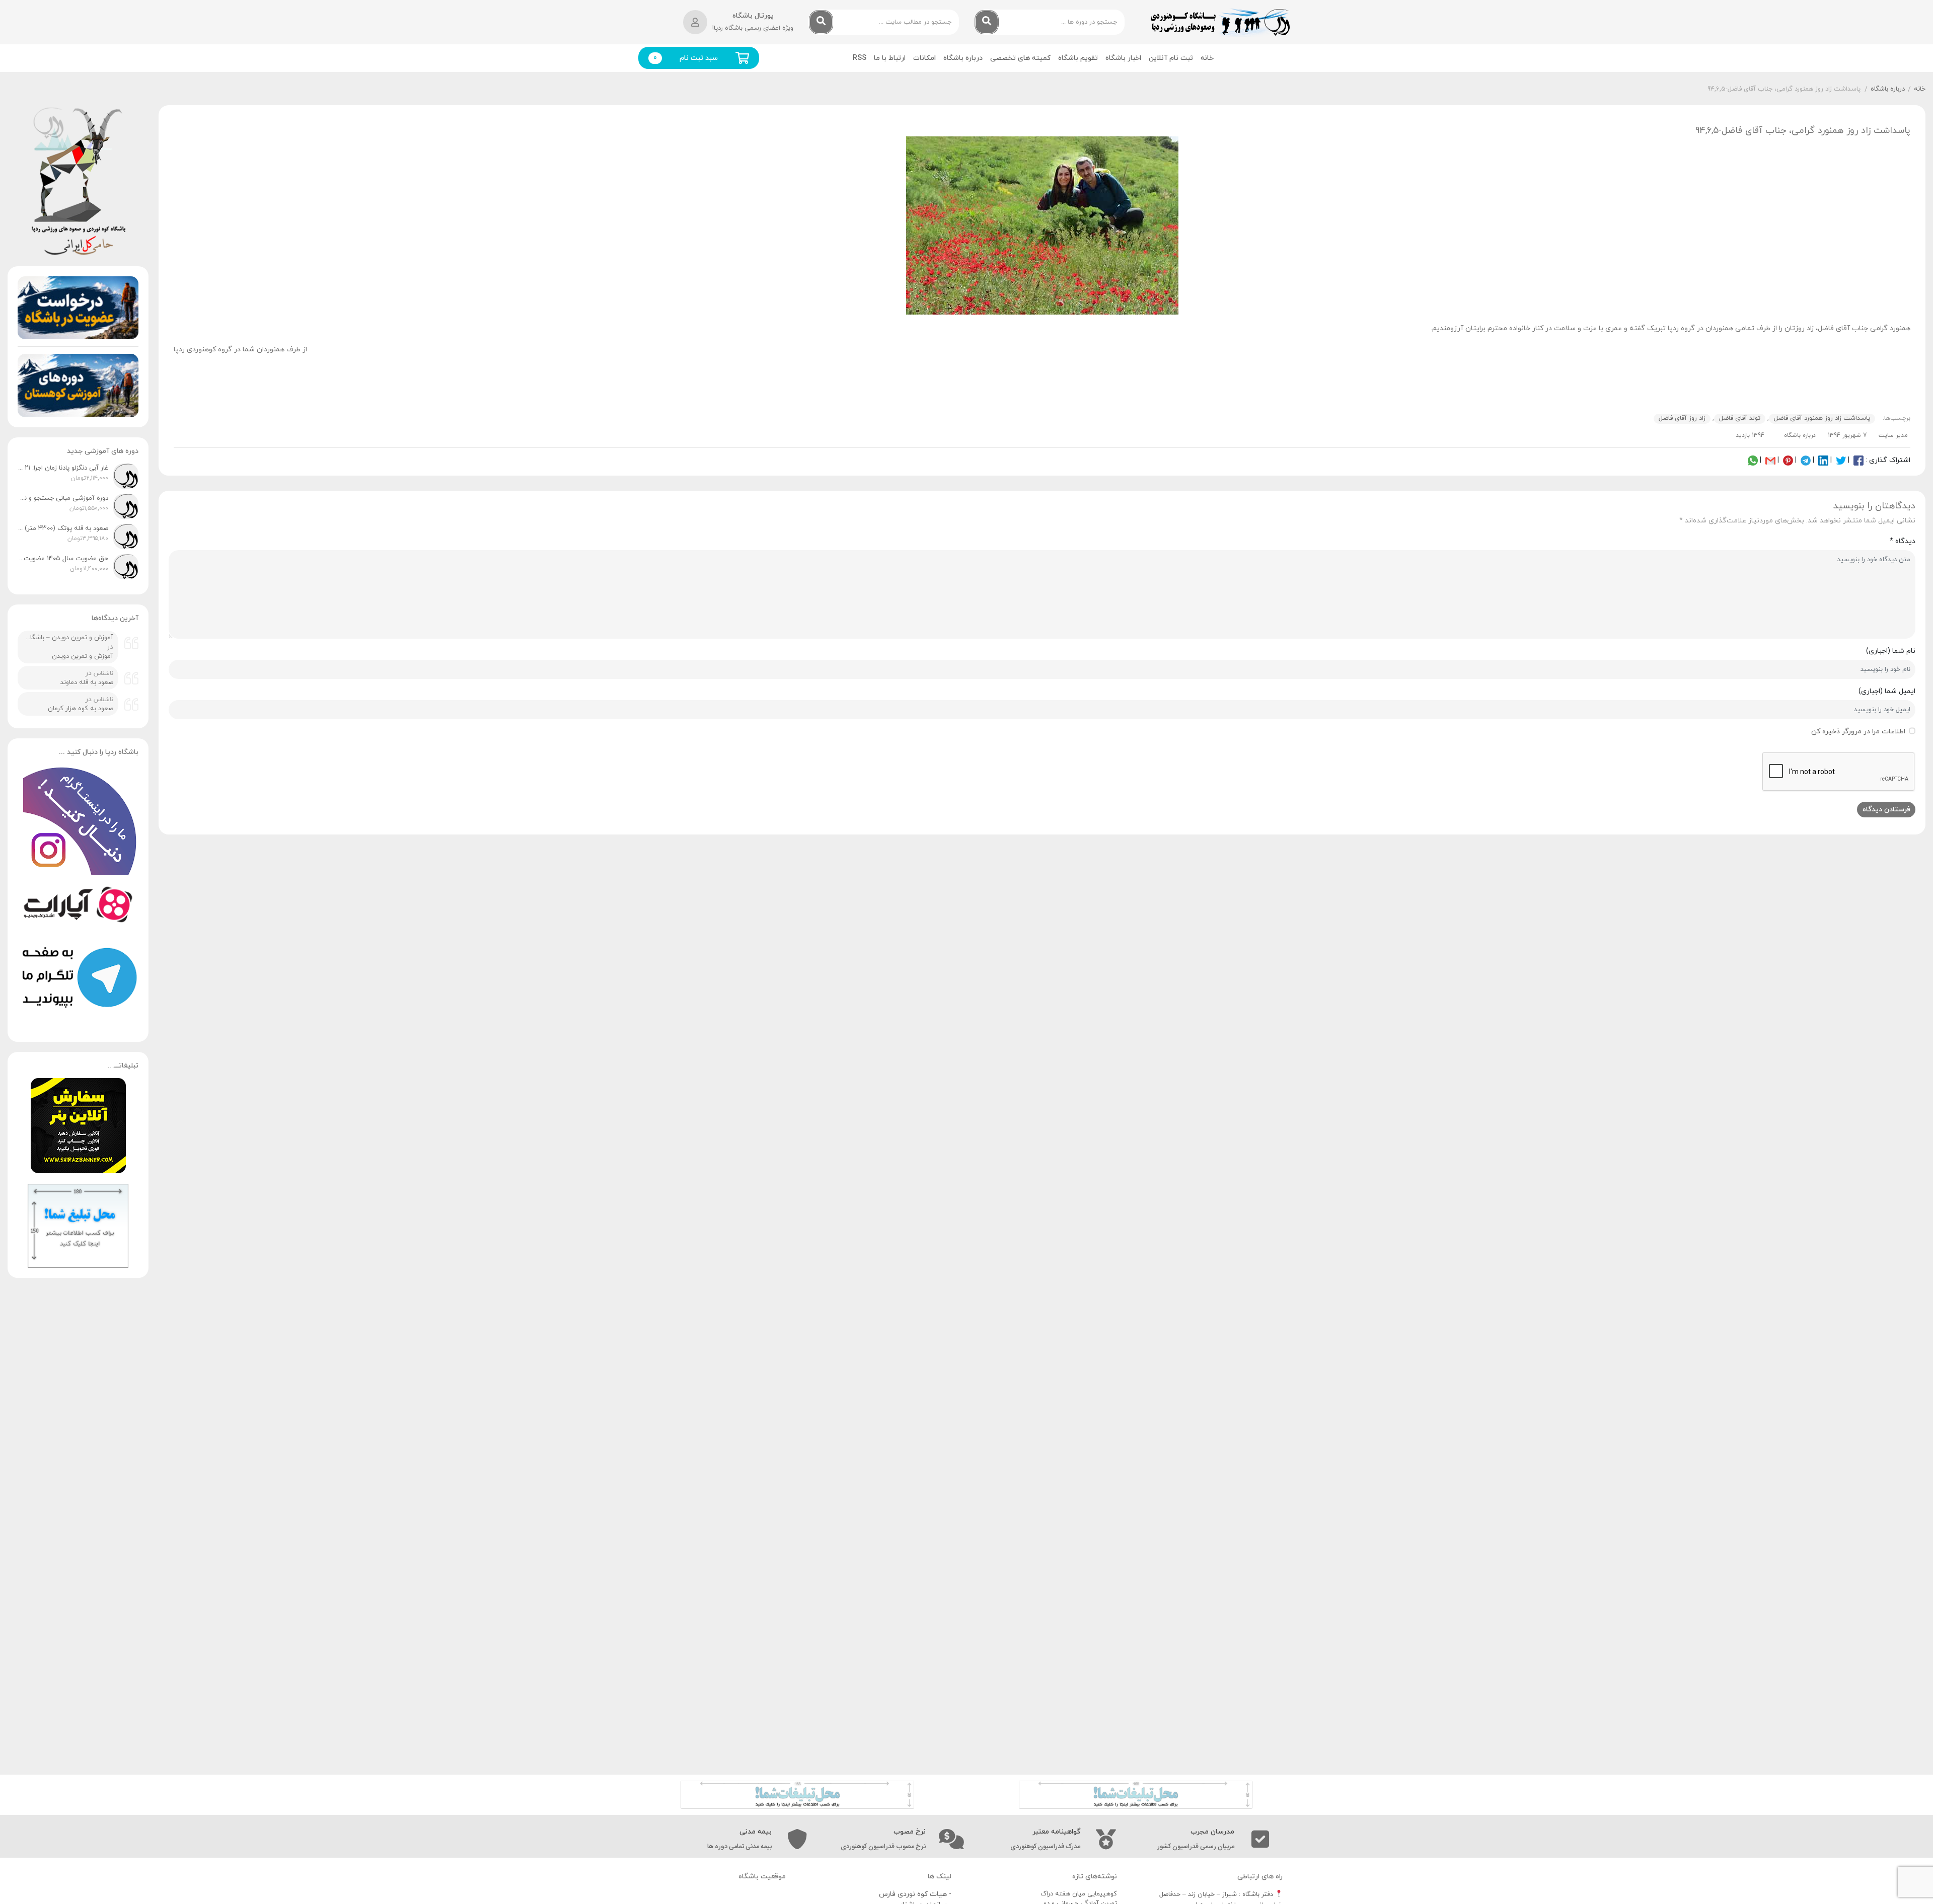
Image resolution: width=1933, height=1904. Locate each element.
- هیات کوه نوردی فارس (915, 1894)
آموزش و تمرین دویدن (83, 656)
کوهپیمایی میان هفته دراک (1079, 1894)
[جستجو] (987, 22)
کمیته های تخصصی (1020, 58)
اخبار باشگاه (1123, 58)
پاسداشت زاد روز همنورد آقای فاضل (1822, 418)
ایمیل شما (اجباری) (1887, 691)
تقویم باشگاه (1078, 58)
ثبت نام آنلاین (1171, 58)
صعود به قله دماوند (87, 682)
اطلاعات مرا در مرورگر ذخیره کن (1858, 732)
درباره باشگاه (963, 58)
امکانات (924, 58)
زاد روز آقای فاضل (1682, 418)
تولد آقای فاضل (1740, 418)
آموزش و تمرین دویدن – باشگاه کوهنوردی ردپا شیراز (68, 638)
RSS (860, 58)
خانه (1207, 58)
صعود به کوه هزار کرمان (81, 709)
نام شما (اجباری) (1891, 651)
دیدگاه (1903, 541)
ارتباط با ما (890, 58)
